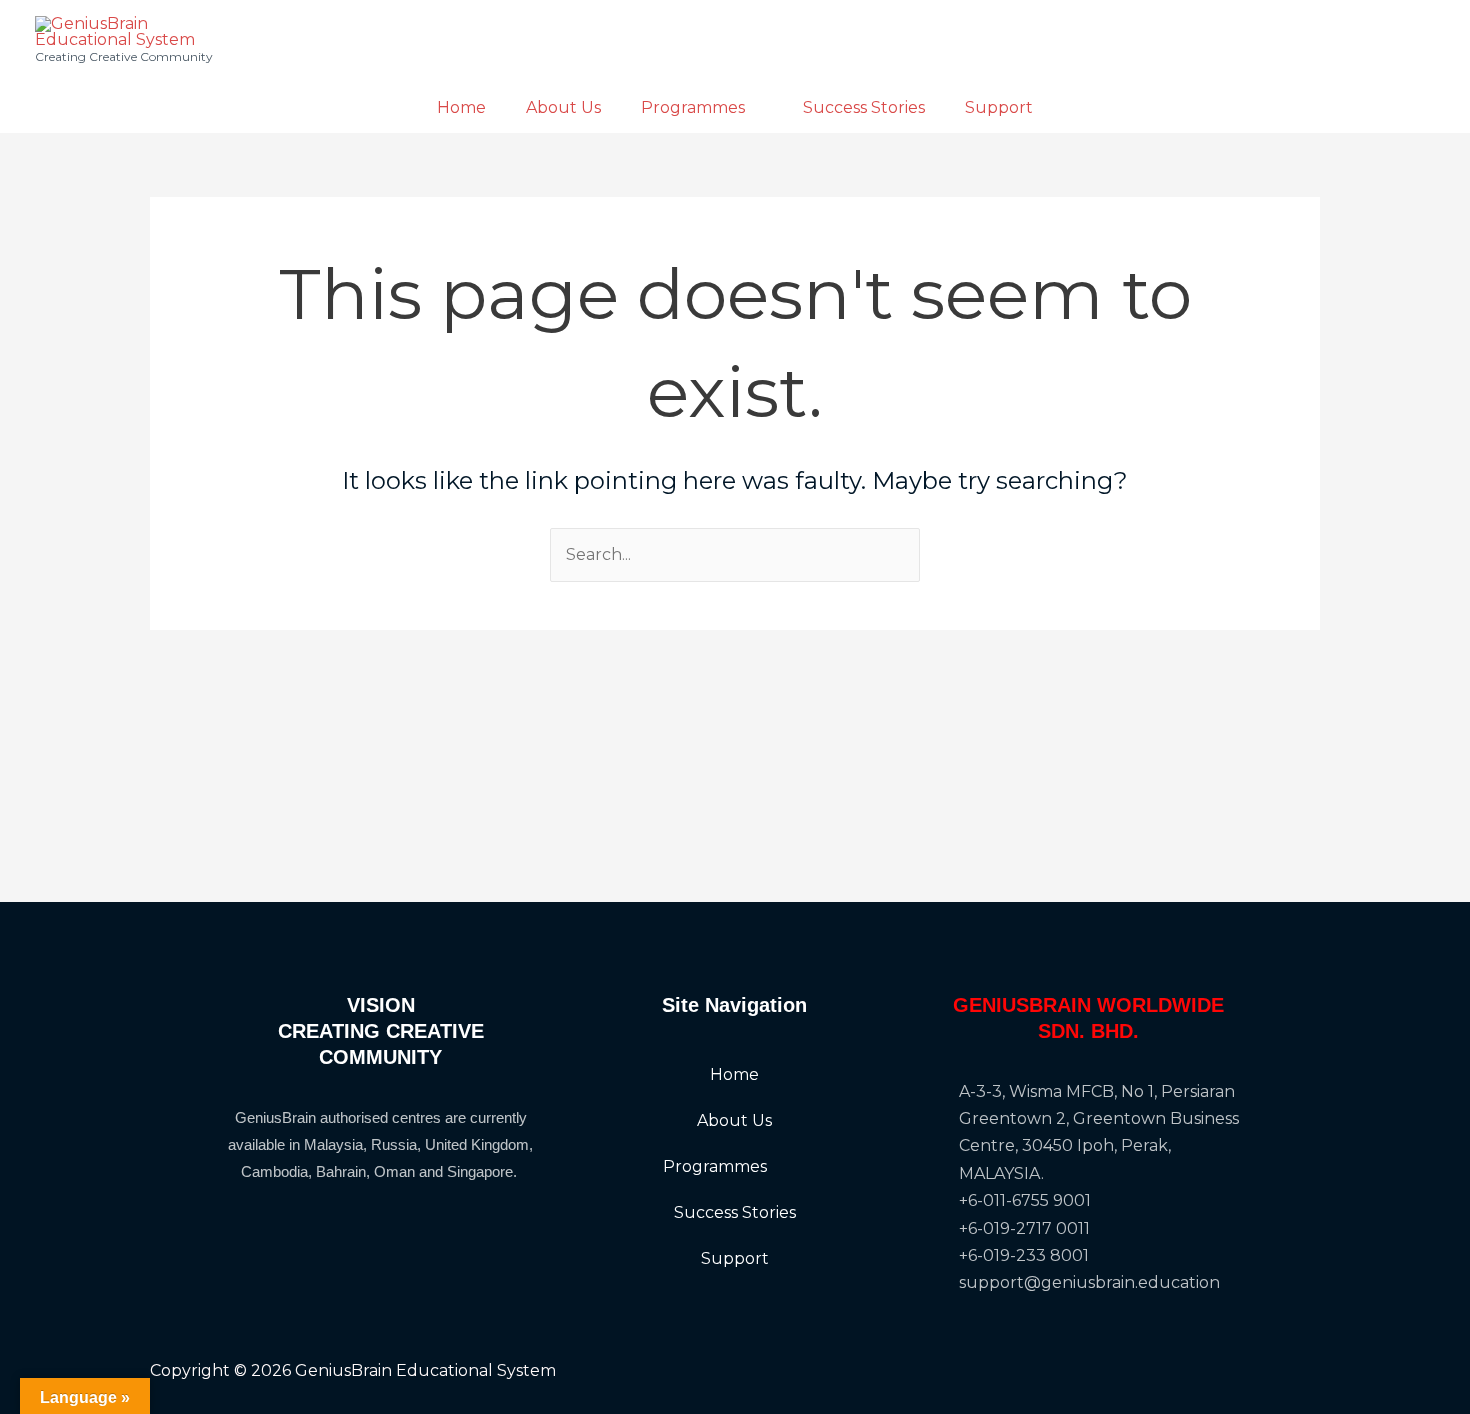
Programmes (693, 107)
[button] (735, 1167)
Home (461, 107)
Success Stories (864, 107)
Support (999, 107)
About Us (563, 107)
